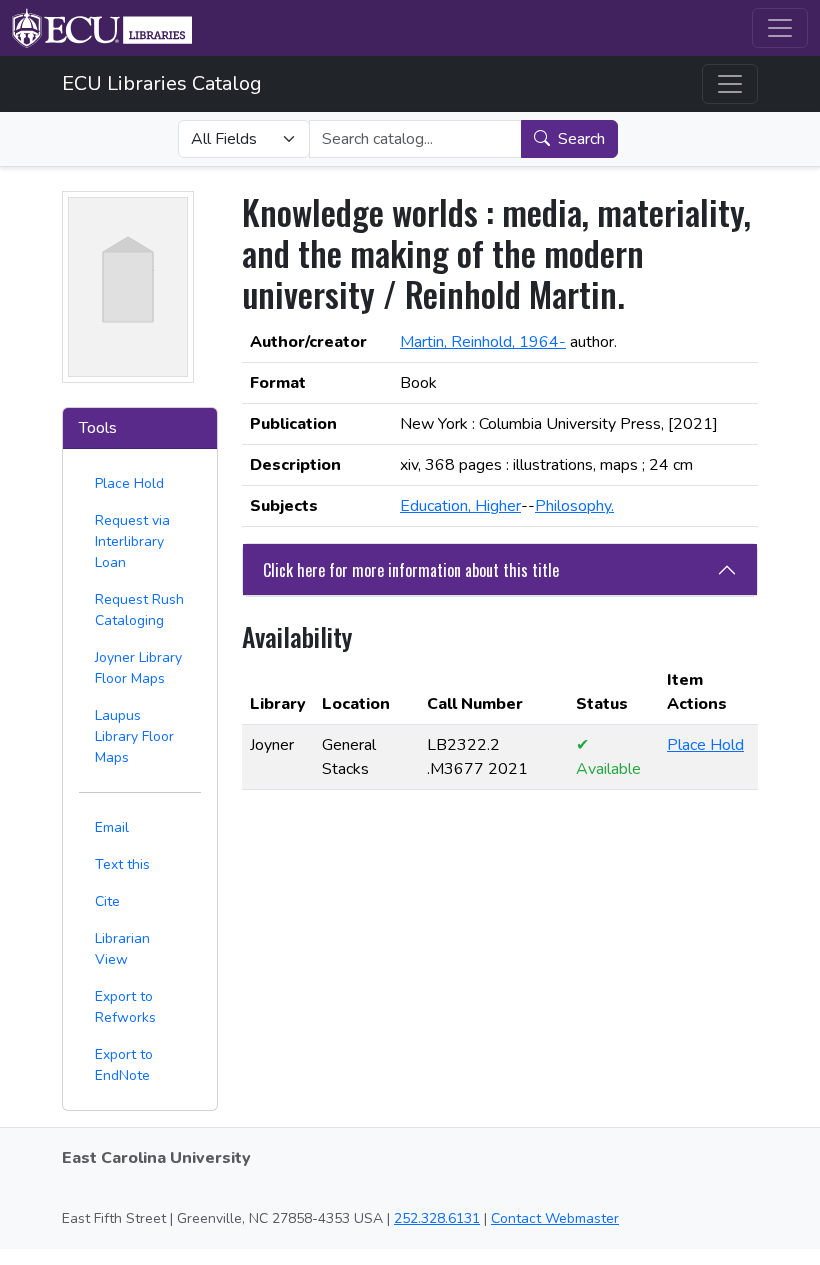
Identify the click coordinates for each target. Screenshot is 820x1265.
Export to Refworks (125, 1007)
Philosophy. (574, 506)
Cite (107, 901)
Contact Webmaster (555, 1218)
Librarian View (122, 949)
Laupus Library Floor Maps (134, 736)
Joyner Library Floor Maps (138, 668)
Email (112, 827)
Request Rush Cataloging (139, 610)
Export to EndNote (124, 1065)
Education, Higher (460, 506)
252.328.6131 (437, 1218)
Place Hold (129, 483)
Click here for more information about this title (411, 570)
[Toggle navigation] (780, 28)
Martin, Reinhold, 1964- (483, 342)
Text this (122, 864)
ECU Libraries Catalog (162, 83)
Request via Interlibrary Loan (132, 541)
